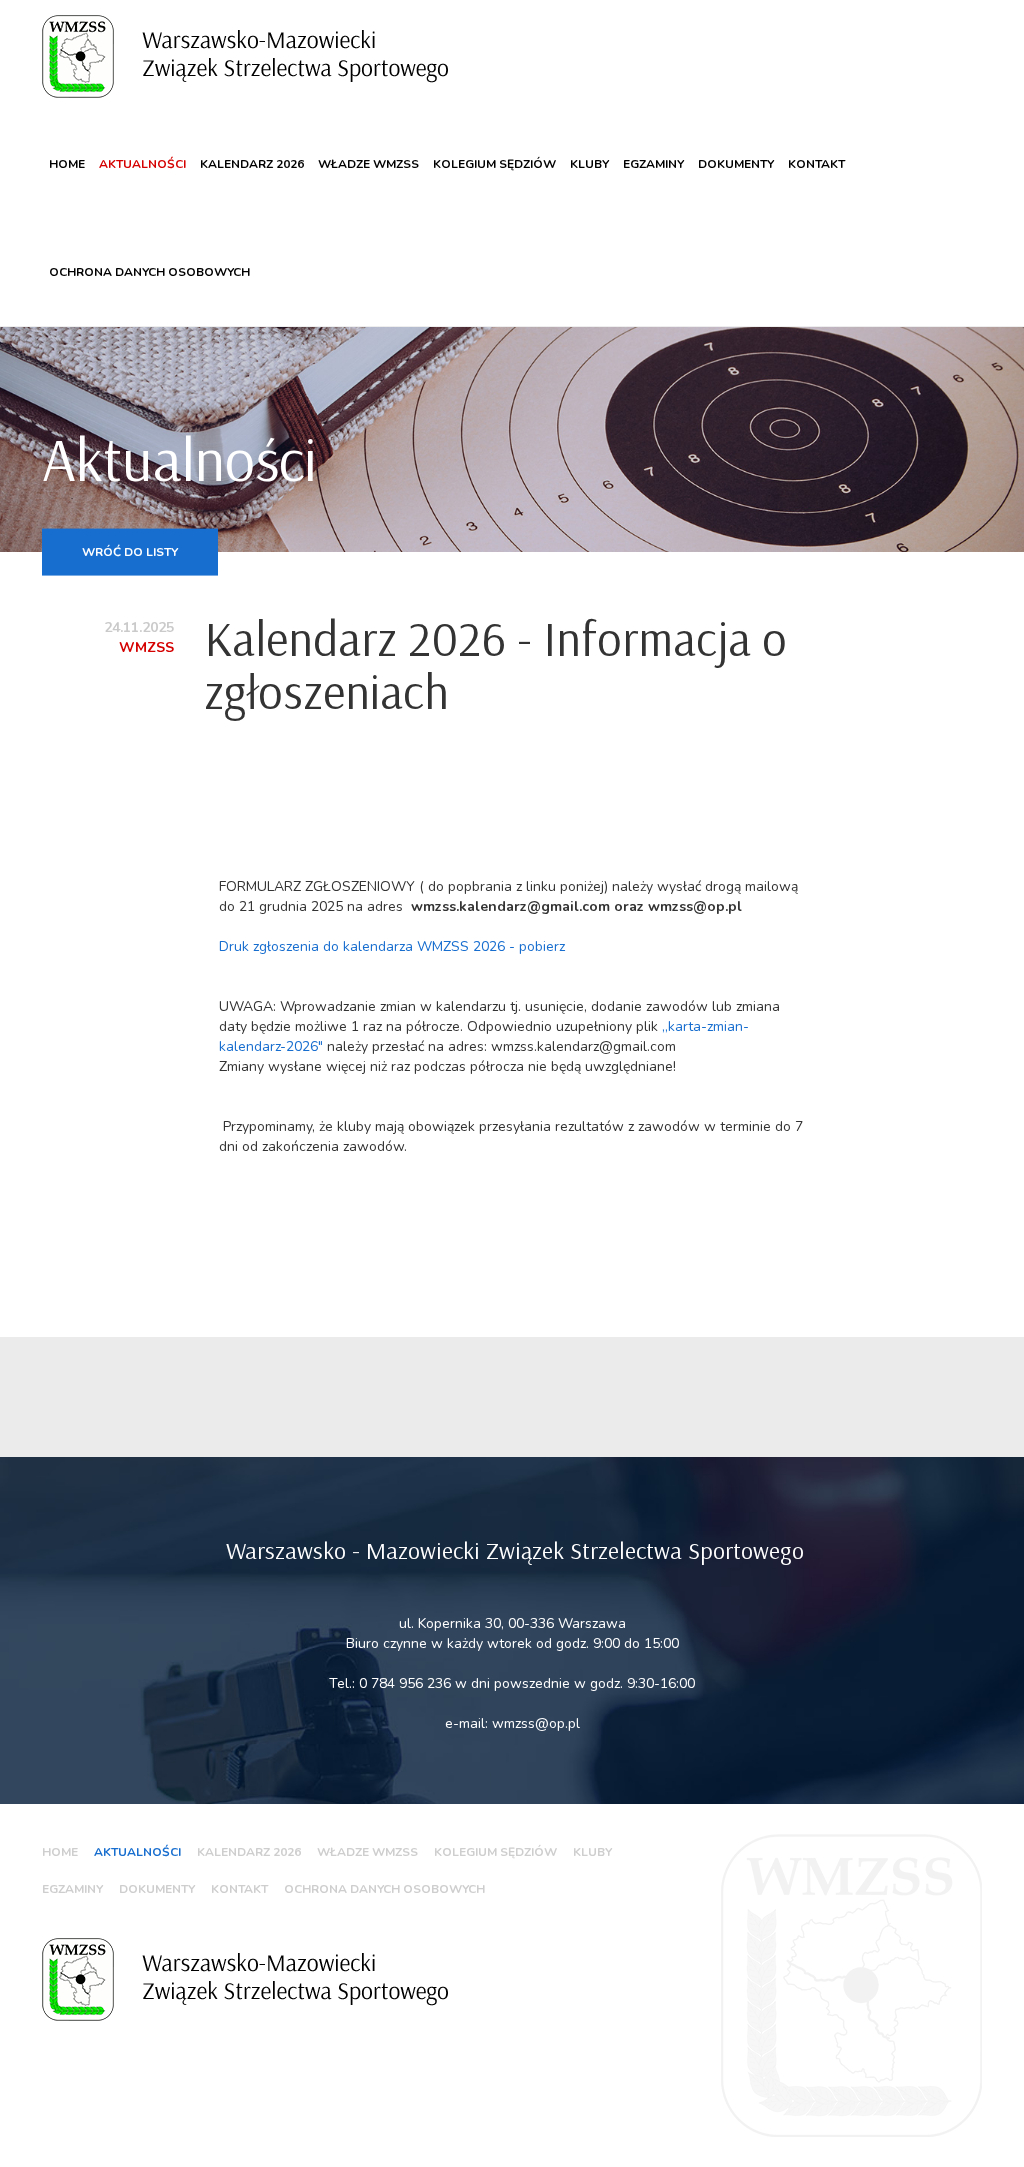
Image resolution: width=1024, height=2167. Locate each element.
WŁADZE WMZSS (368, 164)
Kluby (589, 164)
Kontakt (816, 164)
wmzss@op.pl (536, 1723)
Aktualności (142, 164)
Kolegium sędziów (494, 164)
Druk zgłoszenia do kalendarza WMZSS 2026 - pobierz (392, 946)
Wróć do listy (130, 551)
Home (67, 164)
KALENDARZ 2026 (252, 164)
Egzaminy (653, 164)
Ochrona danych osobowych (149, 272)
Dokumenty (736, 164)
